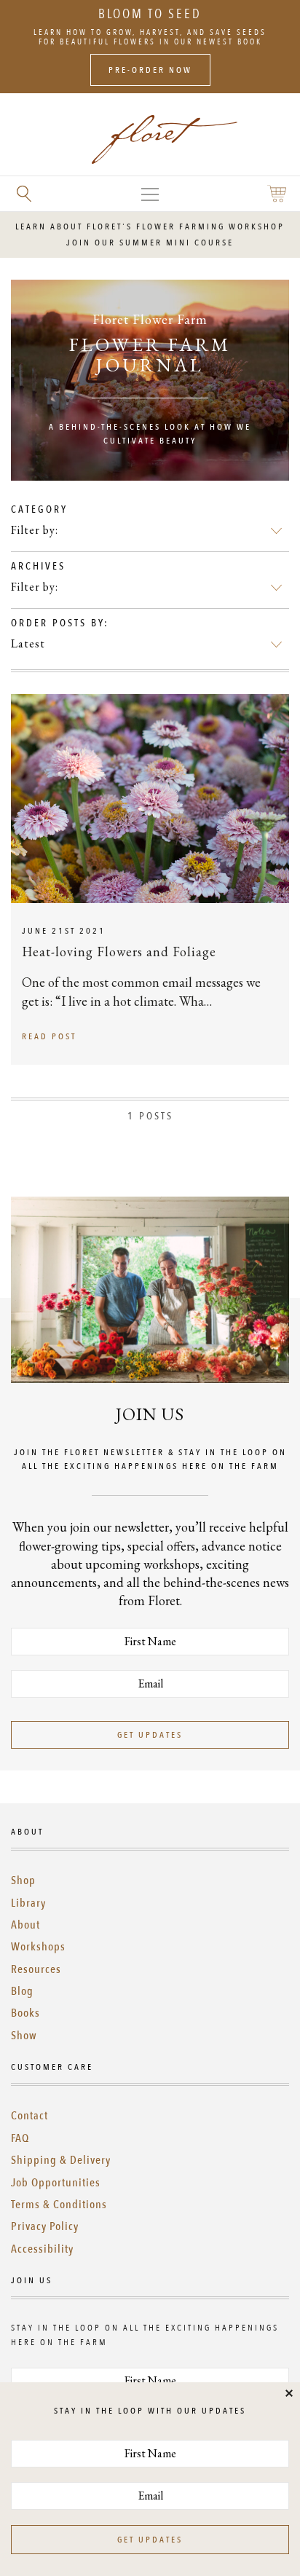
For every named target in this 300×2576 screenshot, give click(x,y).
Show (24, 2036)
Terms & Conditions (59, 2205)
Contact (29, 2116)
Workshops (38, 1947)
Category (39, 509)
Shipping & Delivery (61, 2160)
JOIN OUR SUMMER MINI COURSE (150, 243)
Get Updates (150, 1735)
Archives (38, 566)
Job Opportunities (56, 2183)
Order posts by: (60, 623)
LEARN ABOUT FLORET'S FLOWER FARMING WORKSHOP (150, 227)
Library (28, 1903)
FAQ (20, 2138)
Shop (23, 1880)
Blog (22, 1991)
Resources (36, 1969)
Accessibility (42, 2249)
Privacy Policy (45, 2226)
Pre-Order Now (150, 70)
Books (25, 2013)
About (25, 1925)
